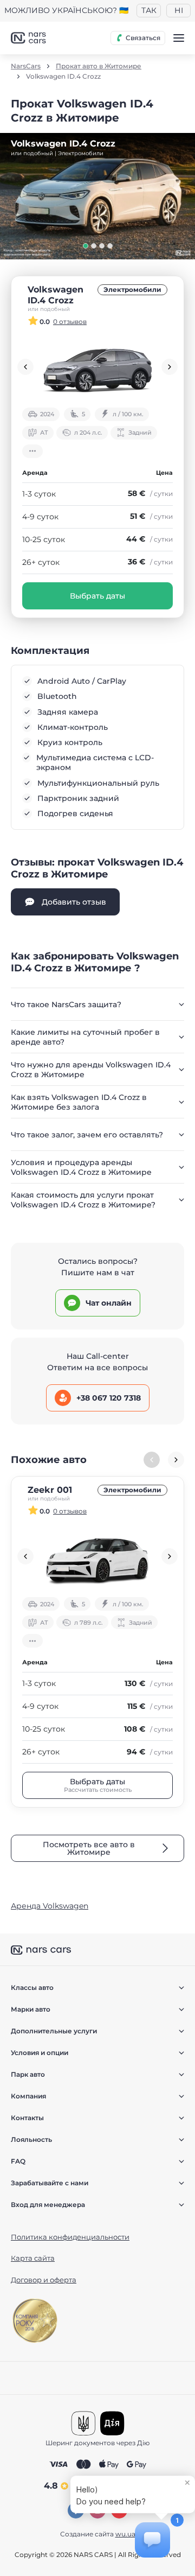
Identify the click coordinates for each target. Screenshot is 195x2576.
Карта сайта (33, 2258)
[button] (86, 246)
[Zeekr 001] (97, 1556)
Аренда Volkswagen (50, 1906)
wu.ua (125, 2534)
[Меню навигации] (179, 38)
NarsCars (26, 66)
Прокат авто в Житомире (99, 66)
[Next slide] (170, 367)
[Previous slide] (25, 367)
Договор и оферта (44, 2280)
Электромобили (132, 290)
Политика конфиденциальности (70, 2237)
